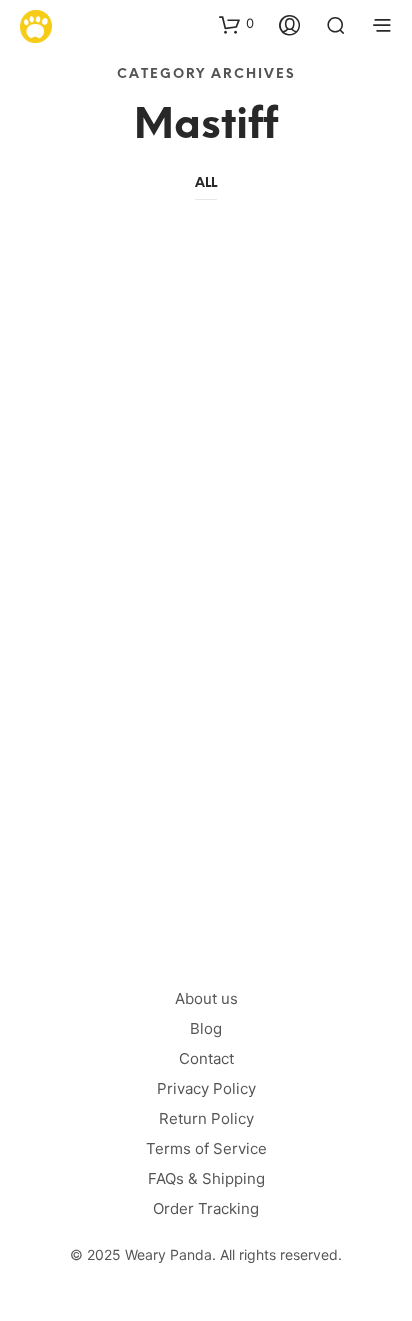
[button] (236, 24)
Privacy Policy (206, 1088)
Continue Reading (139, 872)
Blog (206, 1028)
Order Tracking (206, 1208)
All (206, 183)
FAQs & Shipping (206, 1178)
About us (206, 998)
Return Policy (206, 1118)
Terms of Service (206, 1148)
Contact (206, 1058)
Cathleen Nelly (99, 780)
